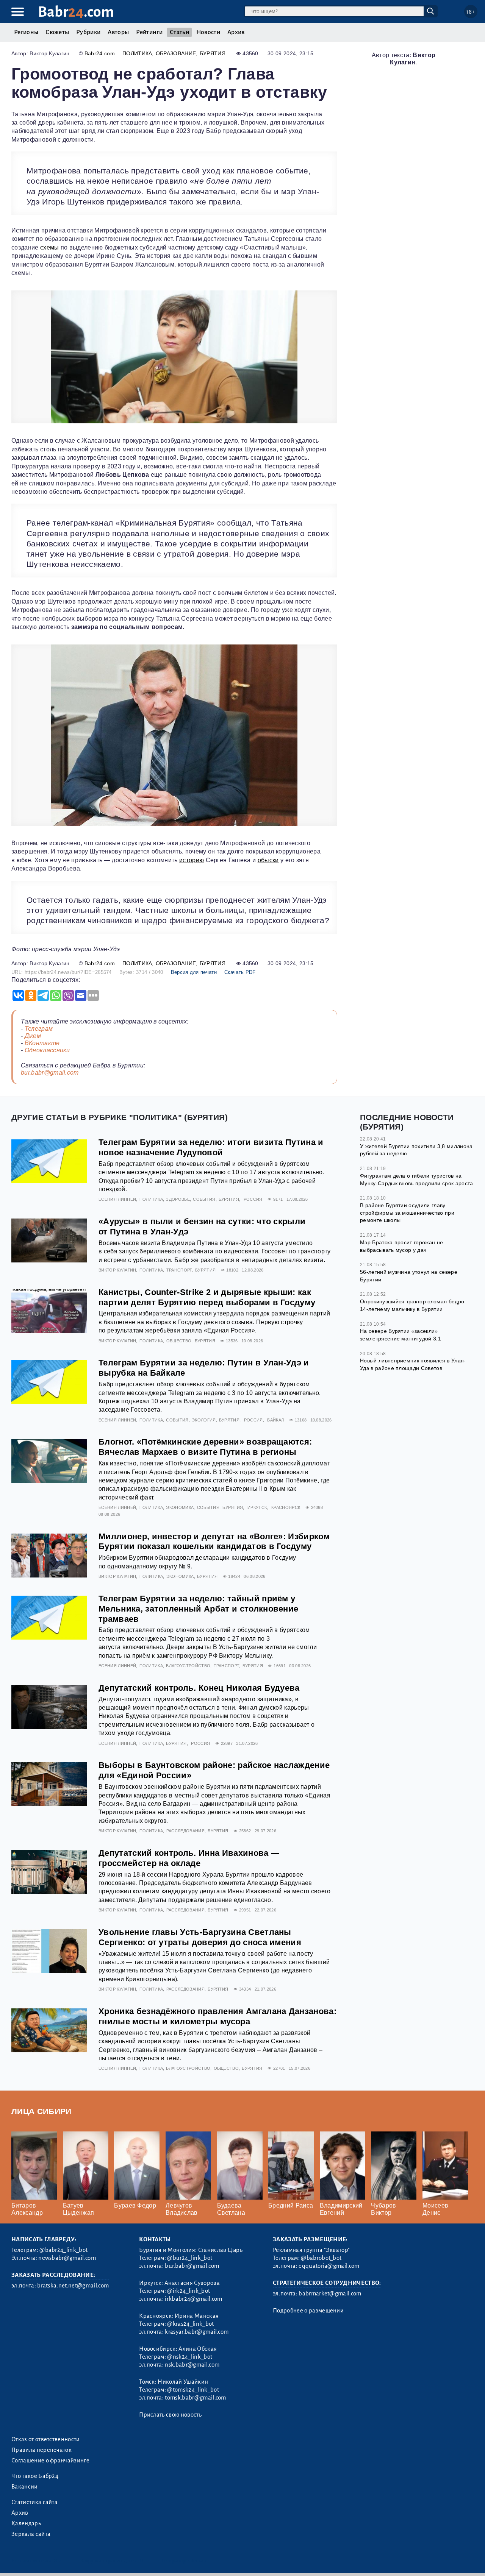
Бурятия (213, 53)
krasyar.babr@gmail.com (197, 2332)
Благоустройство (188, 1666)
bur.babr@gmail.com (50, 1073)
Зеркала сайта (31, 2534)
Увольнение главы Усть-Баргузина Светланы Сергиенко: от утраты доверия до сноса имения (200, 1937)
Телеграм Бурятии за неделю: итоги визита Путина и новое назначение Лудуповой (211, 1147)
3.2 (58, 2561)
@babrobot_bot (321, 2258)
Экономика (180, 1507)
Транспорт (179, 1270)
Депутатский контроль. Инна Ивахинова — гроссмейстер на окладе (189, 1858)
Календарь (26, 2523)
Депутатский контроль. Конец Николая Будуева (199, 1688)
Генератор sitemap (184, 2561)
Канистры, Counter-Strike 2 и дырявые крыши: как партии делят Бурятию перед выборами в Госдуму (207, 1297)
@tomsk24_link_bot (193, 2390)
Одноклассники (47, 1050)
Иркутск (257, 1507)
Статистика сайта (34, 2502)
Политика (137, 53)
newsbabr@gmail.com (67, 2258)
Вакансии (25, 2487)
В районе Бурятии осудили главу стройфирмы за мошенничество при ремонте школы (407, 1213)
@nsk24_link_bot (190, 2357)
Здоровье (178, 1199)
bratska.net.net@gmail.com (73, 2286)
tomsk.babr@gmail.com (195, 2398)
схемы (50, 247)
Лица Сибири (41, 2111)
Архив (236, 32)
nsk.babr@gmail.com (192, 2365)
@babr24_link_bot (63, 2250)
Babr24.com (100, 53)
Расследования (185, 1831)
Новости (208, 32)
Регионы (26, 32)
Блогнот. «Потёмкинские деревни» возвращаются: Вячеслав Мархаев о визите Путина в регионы (205, 1447)
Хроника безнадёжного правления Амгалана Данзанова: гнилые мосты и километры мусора (217, 2016)
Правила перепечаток (41, 2450)
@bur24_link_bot (190, 2258)
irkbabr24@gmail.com (193, 2299)
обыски (268, 860)
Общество (179, 1341)
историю (192, 860)
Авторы (118, 32)
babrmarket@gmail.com (330, 2294)
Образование (176, 53)
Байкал (275, 1420)
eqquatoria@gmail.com (329, 2266)
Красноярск (286, 1507)
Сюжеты (57, 32)
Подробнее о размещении (308, 2311)
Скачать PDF (240, 972)
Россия (253, 1199)
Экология (204, 1420)
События (204, 1199)
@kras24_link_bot (190, 2324)
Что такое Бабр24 (35, 2476)
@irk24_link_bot (189, 2291)
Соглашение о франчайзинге (50, 2461)
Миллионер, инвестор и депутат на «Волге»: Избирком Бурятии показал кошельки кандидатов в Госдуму (214, 1542)
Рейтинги (149, 32)
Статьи (179, 32)
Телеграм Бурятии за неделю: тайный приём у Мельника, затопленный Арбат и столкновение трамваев (198, 1609)
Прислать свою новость (170, 2415)
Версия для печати (194, 972)
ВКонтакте (42, 1043)
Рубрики (88, 32)
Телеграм (39, 1029)
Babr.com (76, 12)
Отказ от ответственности (46, 2439)
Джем (33, 1036)
